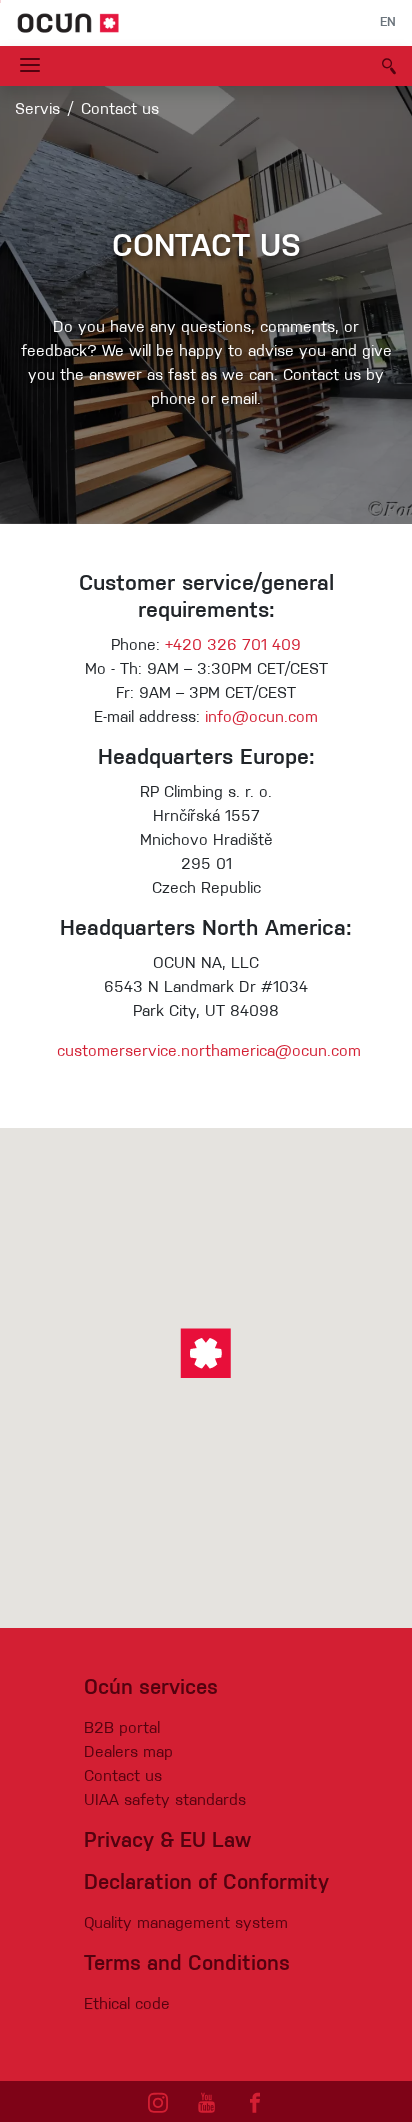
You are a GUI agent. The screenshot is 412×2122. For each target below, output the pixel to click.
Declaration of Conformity (206, 1883)
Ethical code (127, 2005)
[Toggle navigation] (30, 66)
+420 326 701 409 (233, 646)
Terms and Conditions (187, 1964)
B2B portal (122, 1729)
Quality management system (186, 1924)
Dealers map (128, 1753)
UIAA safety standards (165, 1801)
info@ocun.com (261, 718)
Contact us (123, 1777)
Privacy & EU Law (167, 1841)
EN (388, 23)
